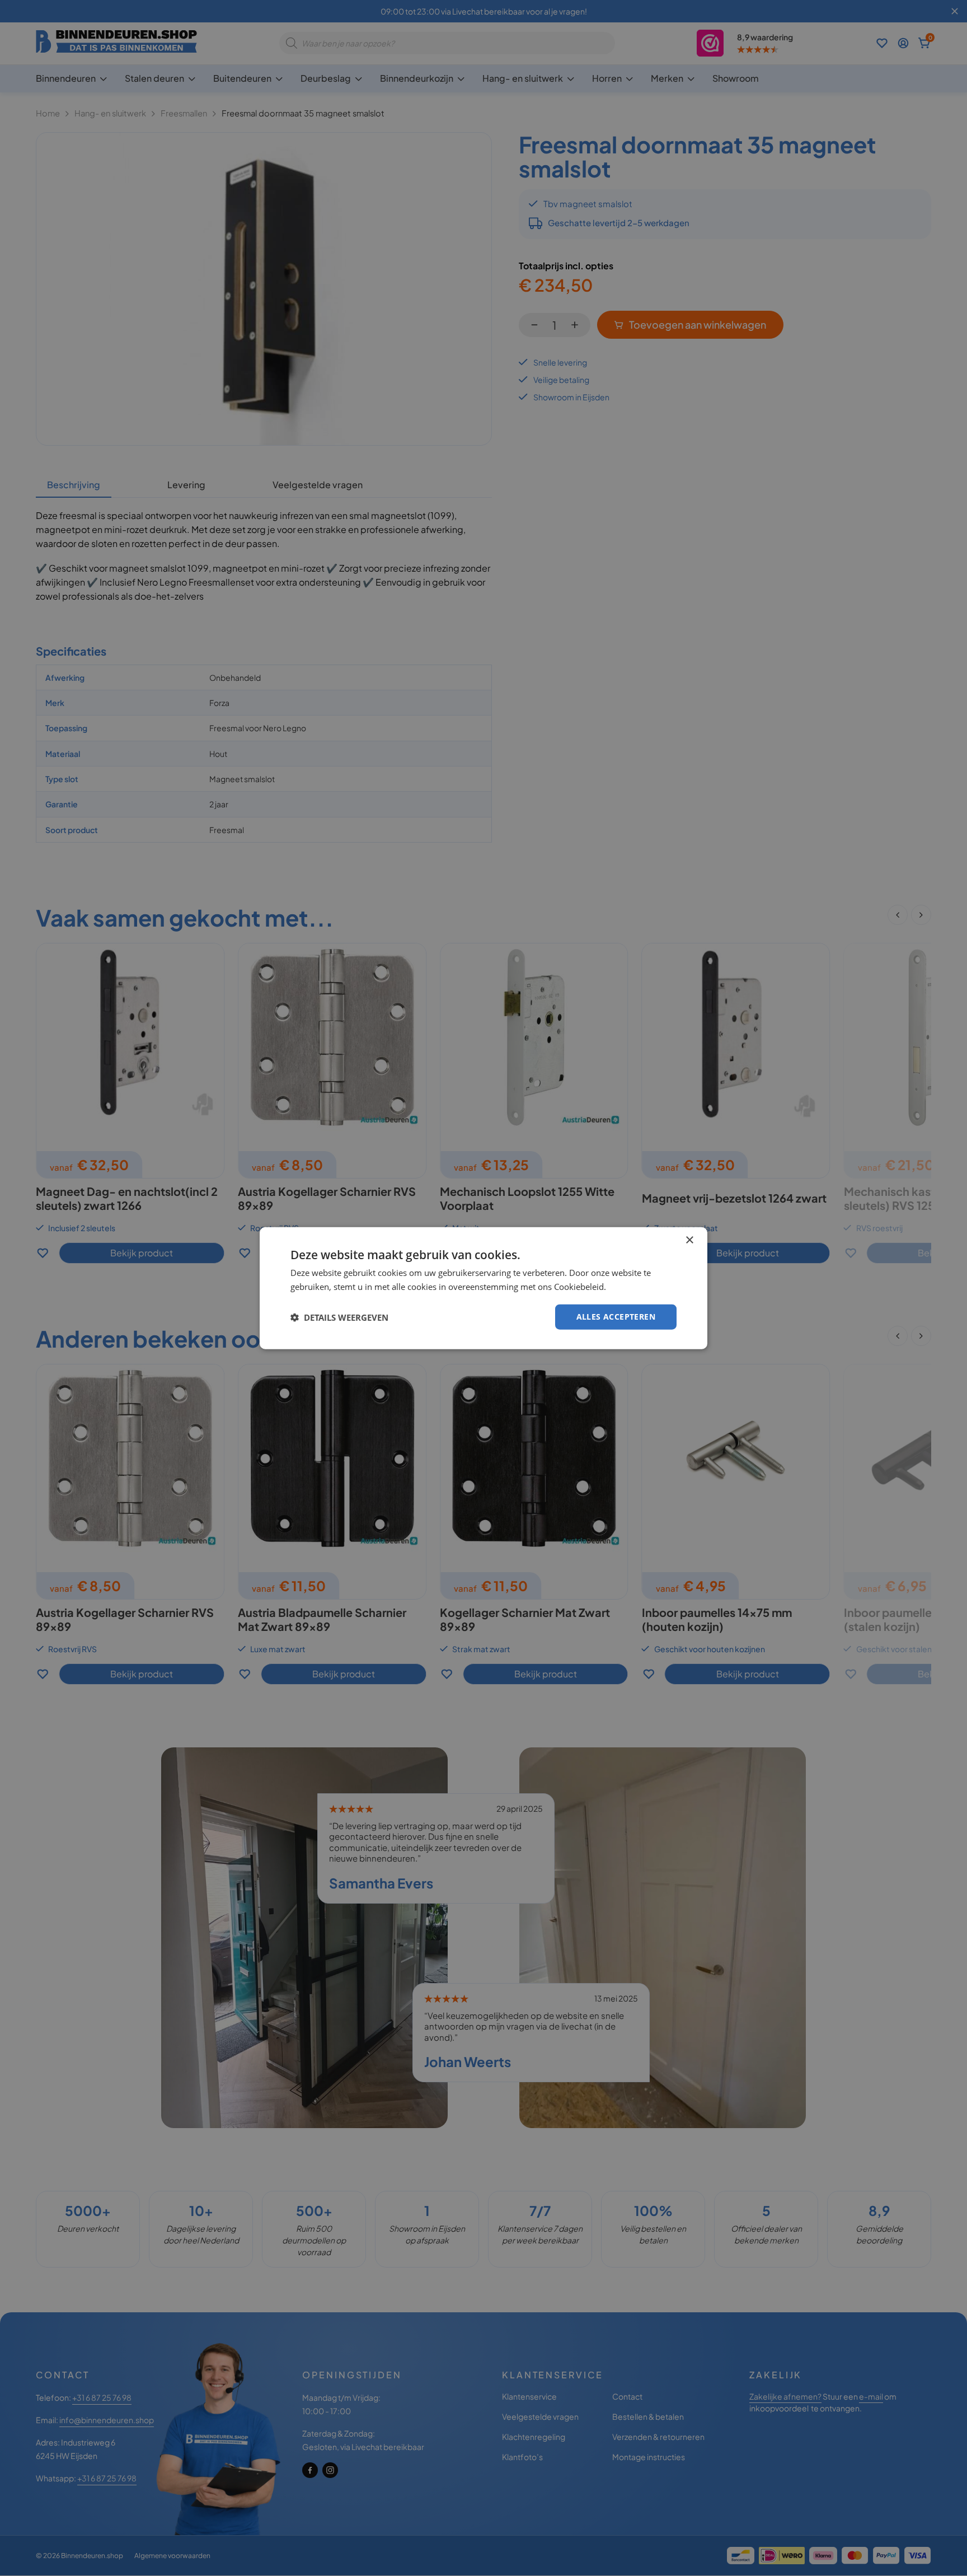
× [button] (689, 1240)
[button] (339, 1317)
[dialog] (483, 1288)
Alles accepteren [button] (616, 1317)
